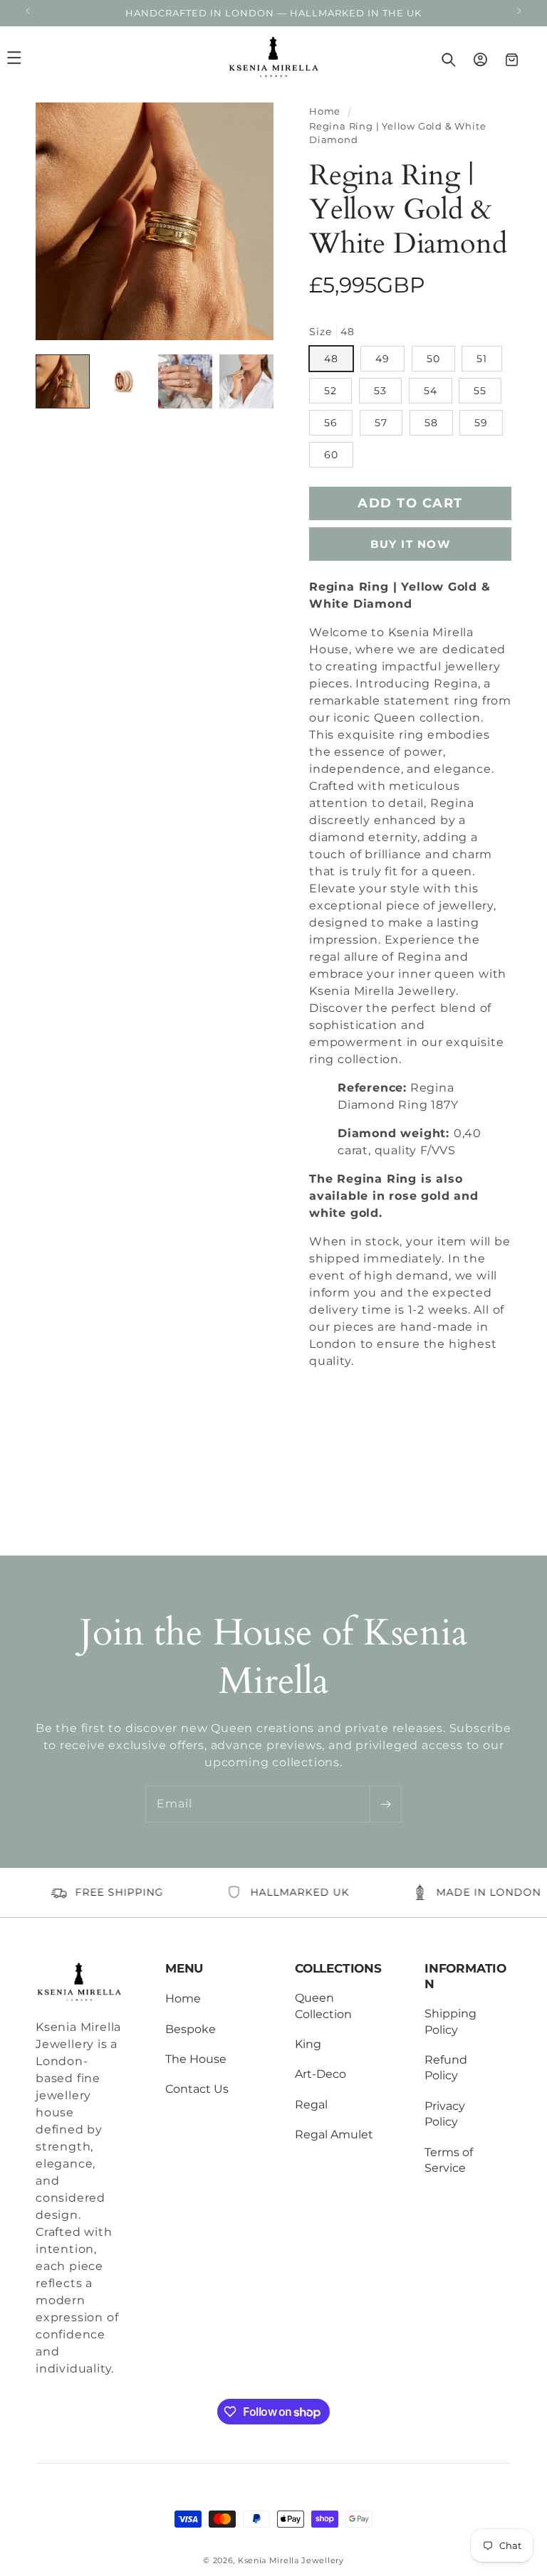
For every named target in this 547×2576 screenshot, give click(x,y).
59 (481, 423)
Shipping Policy (450, 2021)
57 (381, 423)
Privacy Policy (445, 2114)
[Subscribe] (385, 1804)
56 (331, 423)
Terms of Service (449, 2160)
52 (330, 391)
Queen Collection (323, 2006)
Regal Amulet (334, 2134)
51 (482, 359)
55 (480, 391)
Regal (311, 2105)
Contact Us (197, 2089)
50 (433, 359)
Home (325, 111)
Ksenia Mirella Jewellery (291, 2560)
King (308, 2044)
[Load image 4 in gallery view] (246, 381)
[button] (30, 58)
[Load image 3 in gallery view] (185, 381)
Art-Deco (321, 2074)
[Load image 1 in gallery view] (63, 381)
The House (196, 2059)
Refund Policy (446, 2068)
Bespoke (191, 2029)
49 (382, 359)
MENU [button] (184, 1968)
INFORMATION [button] (465, 1976)
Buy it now (410, 544)
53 (380, 391)
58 (431, 423)
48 (331, 359)
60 (331, 455)
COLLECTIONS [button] (338, 1968)
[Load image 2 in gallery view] (124, 381)
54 (431, 391)
